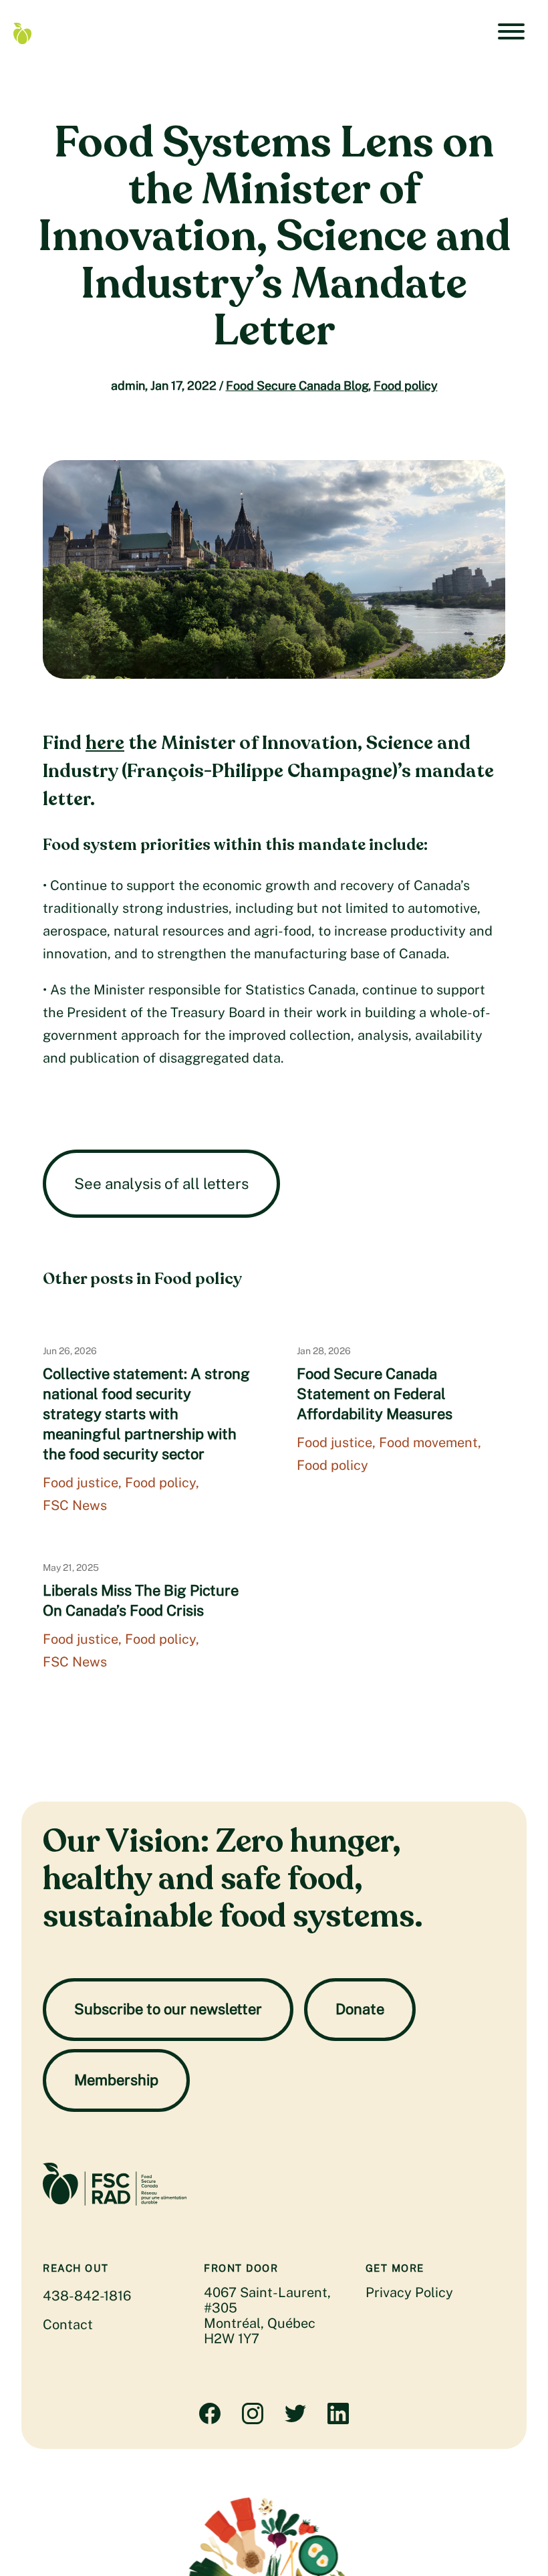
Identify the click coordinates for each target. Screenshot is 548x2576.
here (105, 743)
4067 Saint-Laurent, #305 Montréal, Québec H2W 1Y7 (267, 2316)
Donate (360, 2009)
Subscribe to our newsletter (168, 2009)
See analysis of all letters (161, 1184)
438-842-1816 (87, 2296)
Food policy (406, 386)
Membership (116, 2080)
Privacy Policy (409, 2292)
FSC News (75, 1505)
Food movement (428, 1442)
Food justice (81, 1483)
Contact (68, 2325)
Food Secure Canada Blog (297, 386)
